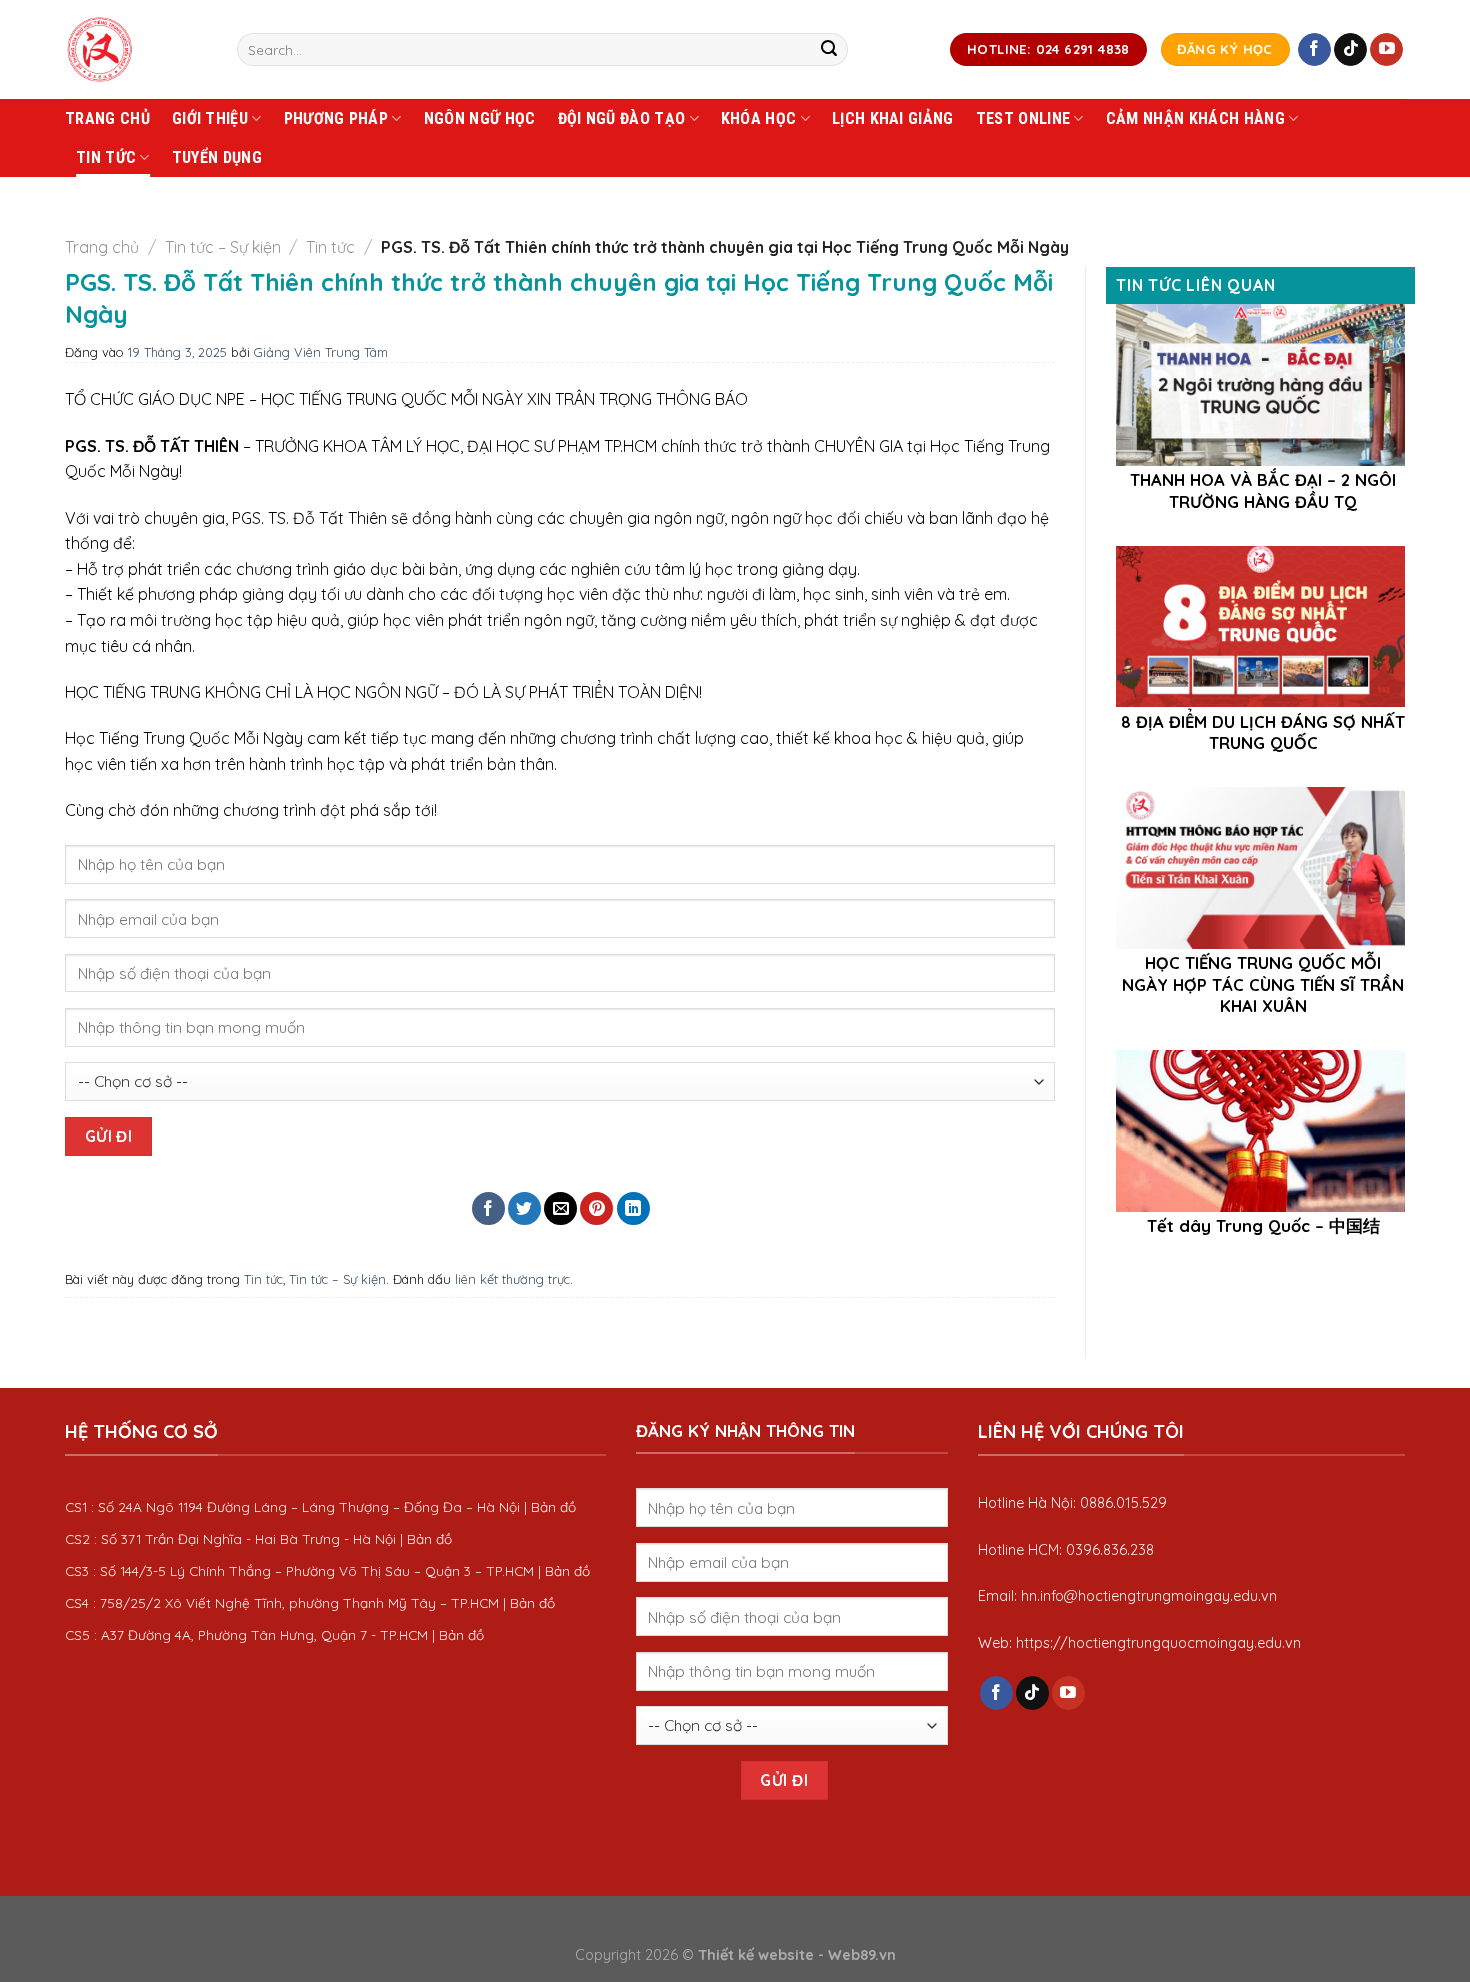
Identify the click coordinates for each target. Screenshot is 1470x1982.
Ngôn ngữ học (480, 118)
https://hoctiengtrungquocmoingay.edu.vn (1158, 1643)
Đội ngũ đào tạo (622, 118)
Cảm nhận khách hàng (1195, 118)
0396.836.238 (1110, 1550)
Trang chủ (107, 118)
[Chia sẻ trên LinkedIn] (633, 1208)
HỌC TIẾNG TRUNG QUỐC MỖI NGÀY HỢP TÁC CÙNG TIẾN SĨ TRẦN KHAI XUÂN (1263, 984)
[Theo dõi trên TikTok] (1350, 50)
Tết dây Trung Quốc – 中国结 (1263, 1225)
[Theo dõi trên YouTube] (1386, 50)
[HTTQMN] (136, 49)
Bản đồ (553, 1506)
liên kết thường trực (512, 1279)
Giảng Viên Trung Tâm (321, 352)
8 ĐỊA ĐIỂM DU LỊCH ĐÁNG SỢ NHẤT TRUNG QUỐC (1263, 732)
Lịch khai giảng (893, 118)
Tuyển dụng (217, 157)
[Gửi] (829, 50)
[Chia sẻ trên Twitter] (524, 1208)
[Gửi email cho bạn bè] (560, 1208)
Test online (1023, 118)
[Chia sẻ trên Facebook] (488, 1208)
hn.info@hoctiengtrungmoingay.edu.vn (1149, 1596)
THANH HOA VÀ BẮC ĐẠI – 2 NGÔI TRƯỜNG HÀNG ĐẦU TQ (1263, 490)
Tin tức (106, 157)
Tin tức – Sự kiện (223, 247)
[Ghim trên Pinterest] (596, 1208)
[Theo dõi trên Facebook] (1314, 50)
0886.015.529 (1123, 1503)
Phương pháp (336, 118)
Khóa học (759, 118)
